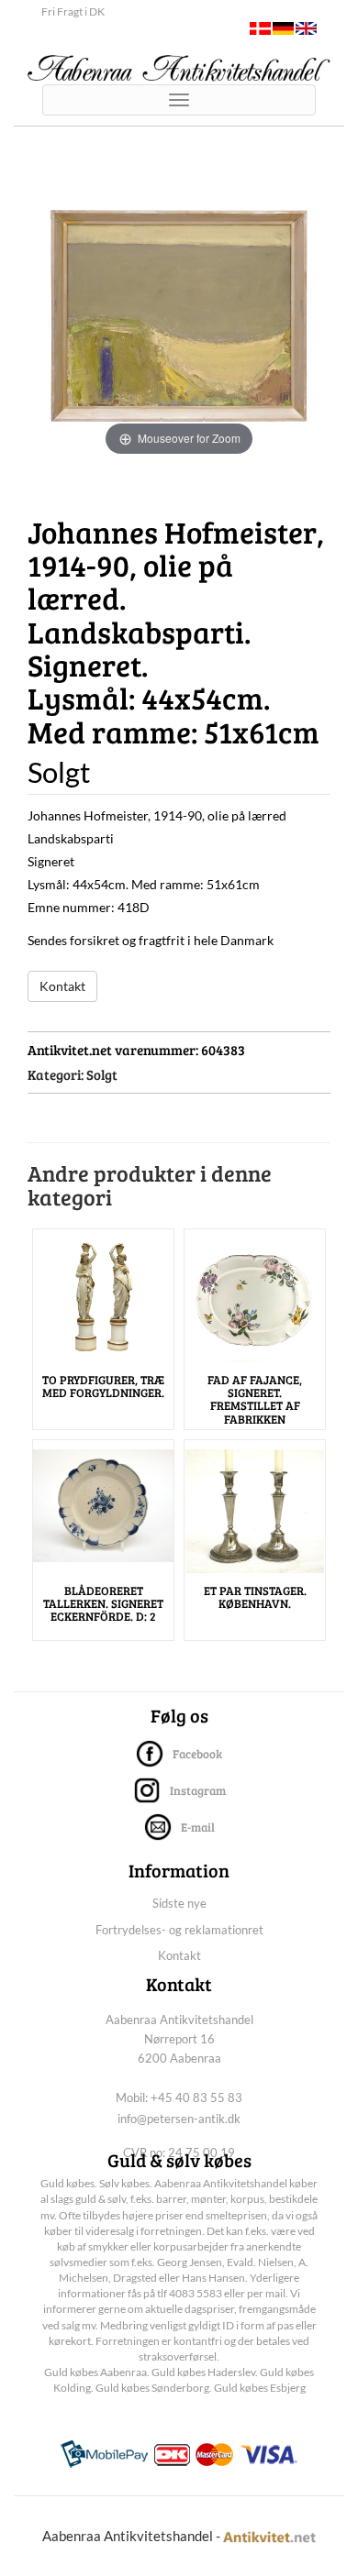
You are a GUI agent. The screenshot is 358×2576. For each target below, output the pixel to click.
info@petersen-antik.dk (179, 2119)
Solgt (102, 1074)
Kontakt (62, 986)
